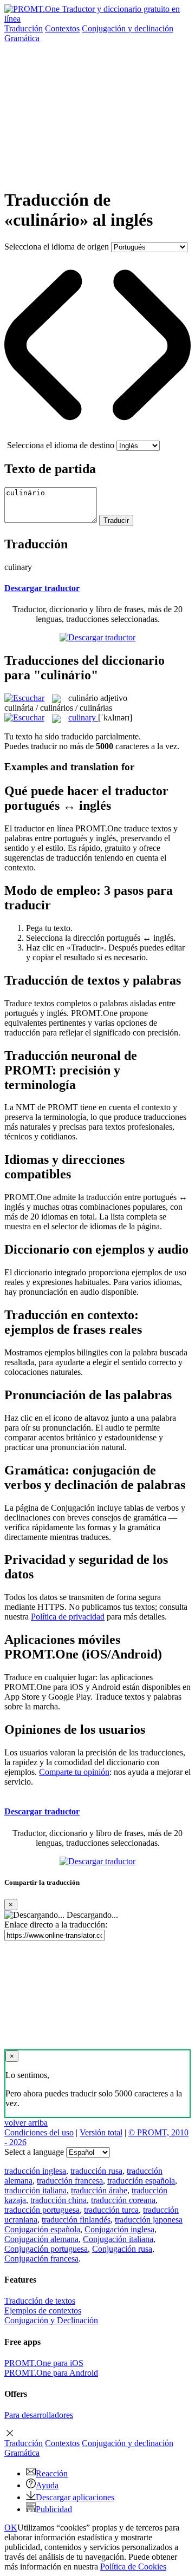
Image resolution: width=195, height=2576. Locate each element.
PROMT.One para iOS (44, 2363)
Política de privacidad (68, 1617)
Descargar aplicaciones (75, 2497)
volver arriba (26, 2123)
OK (11, 2528)
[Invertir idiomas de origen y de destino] (97, 435)
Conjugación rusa (122, 2249)
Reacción (52, 2473)
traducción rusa (96, 2171)
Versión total (101, 2132)
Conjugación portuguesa (46, 2249)
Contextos (62, 28)
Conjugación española (42, 2229)
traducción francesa (70, 2181)
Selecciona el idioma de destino (61, 445)
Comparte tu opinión (74, 1772)
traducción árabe (99, 2190)
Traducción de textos (40, 2301)
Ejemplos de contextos (43, 2310)
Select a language (34, 2152)
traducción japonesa (149, 2220)
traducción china (58, 2200)
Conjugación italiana (118, 2239)
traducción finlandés (76, 2220)
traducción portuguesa (42, 2210)
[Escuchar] (24, 698)
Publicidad (54, 2509)
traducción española (141, 2181)
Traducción (24, 28)
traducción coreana (123, 2200)
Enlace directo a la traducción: (56, 1925)
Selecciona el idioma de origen (57, 247)
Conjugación (128, 28)
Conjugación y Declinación (51, 2320)
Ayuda (47, 2485)
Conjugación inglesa (119, 2229)
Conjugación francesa (41, 2259)
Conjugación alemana (41, 2239)
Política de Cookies (133, 2567)
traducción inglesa (35, 2171)
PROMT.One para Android (51, 2373)
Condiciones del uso (39, 2132)
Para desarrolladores (39, 2415)
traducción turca (111, 2210)
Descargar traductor (42, 588)
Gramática (22, 38)
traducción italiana (35, 2190)
